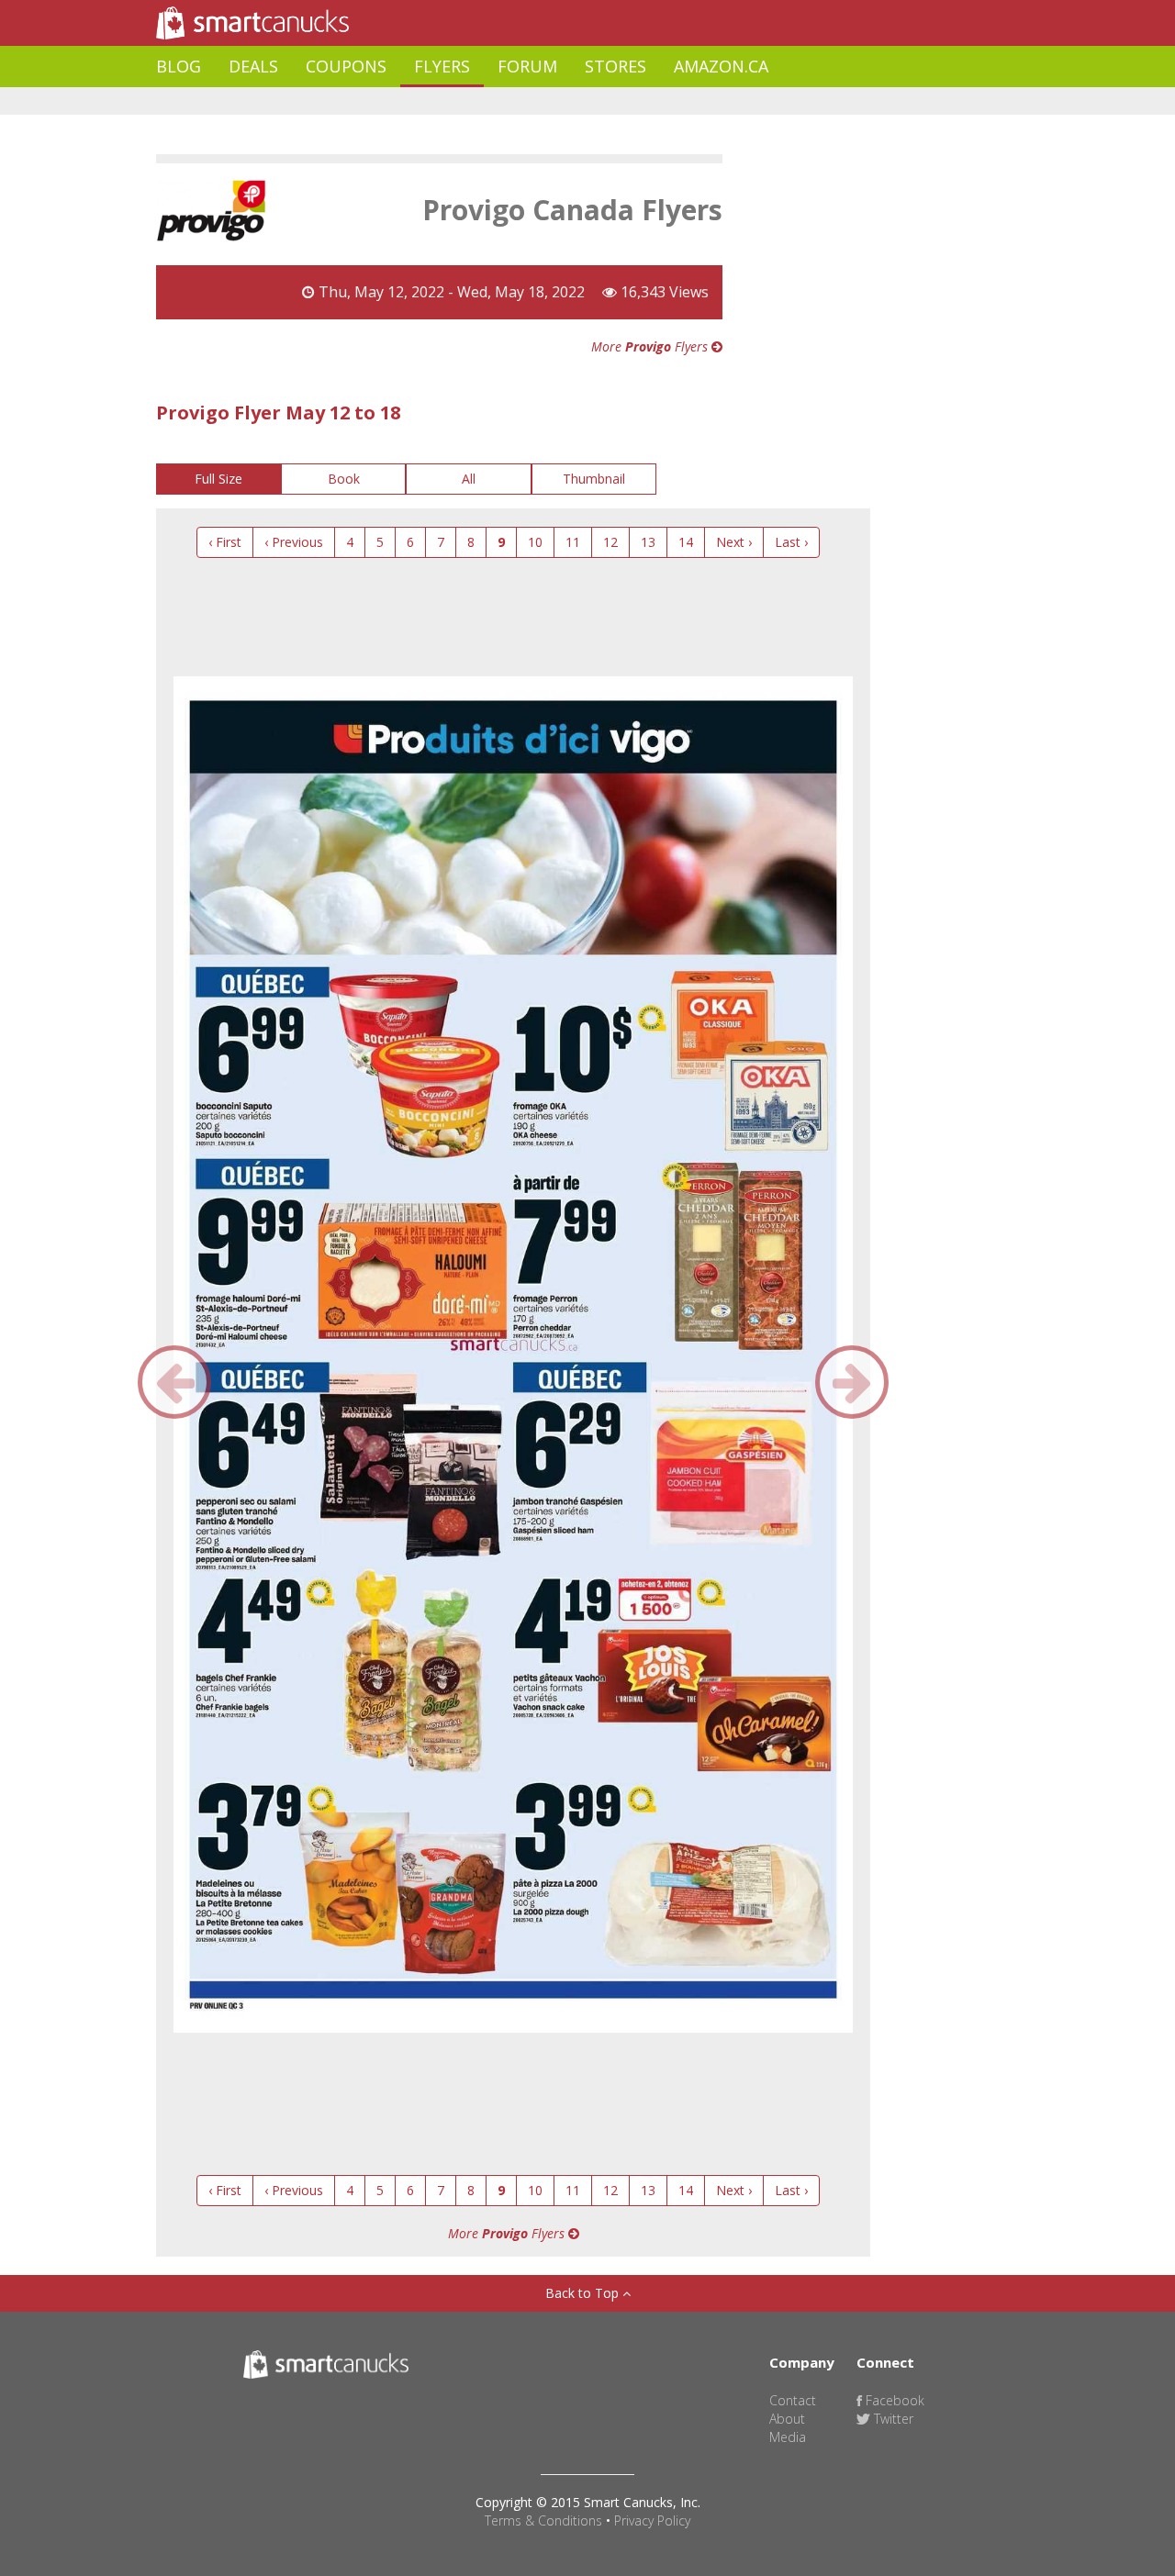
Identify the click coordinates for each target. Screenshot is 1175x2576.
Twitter (892, 2419)
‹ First (225, 542)
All (469, 479)
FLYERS (442, 66)
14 (686, 542)
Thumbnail (594, 479)
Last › (791, 542)
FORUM (527, 66)
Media (788, 2437)
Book (344, 479)
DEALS (253, 66)
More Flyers (651, 346)
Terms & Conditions (543, 2520)
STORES (615, 66)
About (787, 2419)
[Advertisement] (490, 101)
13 (648, 542)
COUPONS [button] (346, 66)
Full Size (218, 479)
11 (573, 542)
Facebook (893, 2400)
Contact (793, 2400)
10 (535, 542)
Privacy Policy (652, 2520)
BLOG (179, 66)
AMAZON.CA (721, 66)
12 (610, 542)
